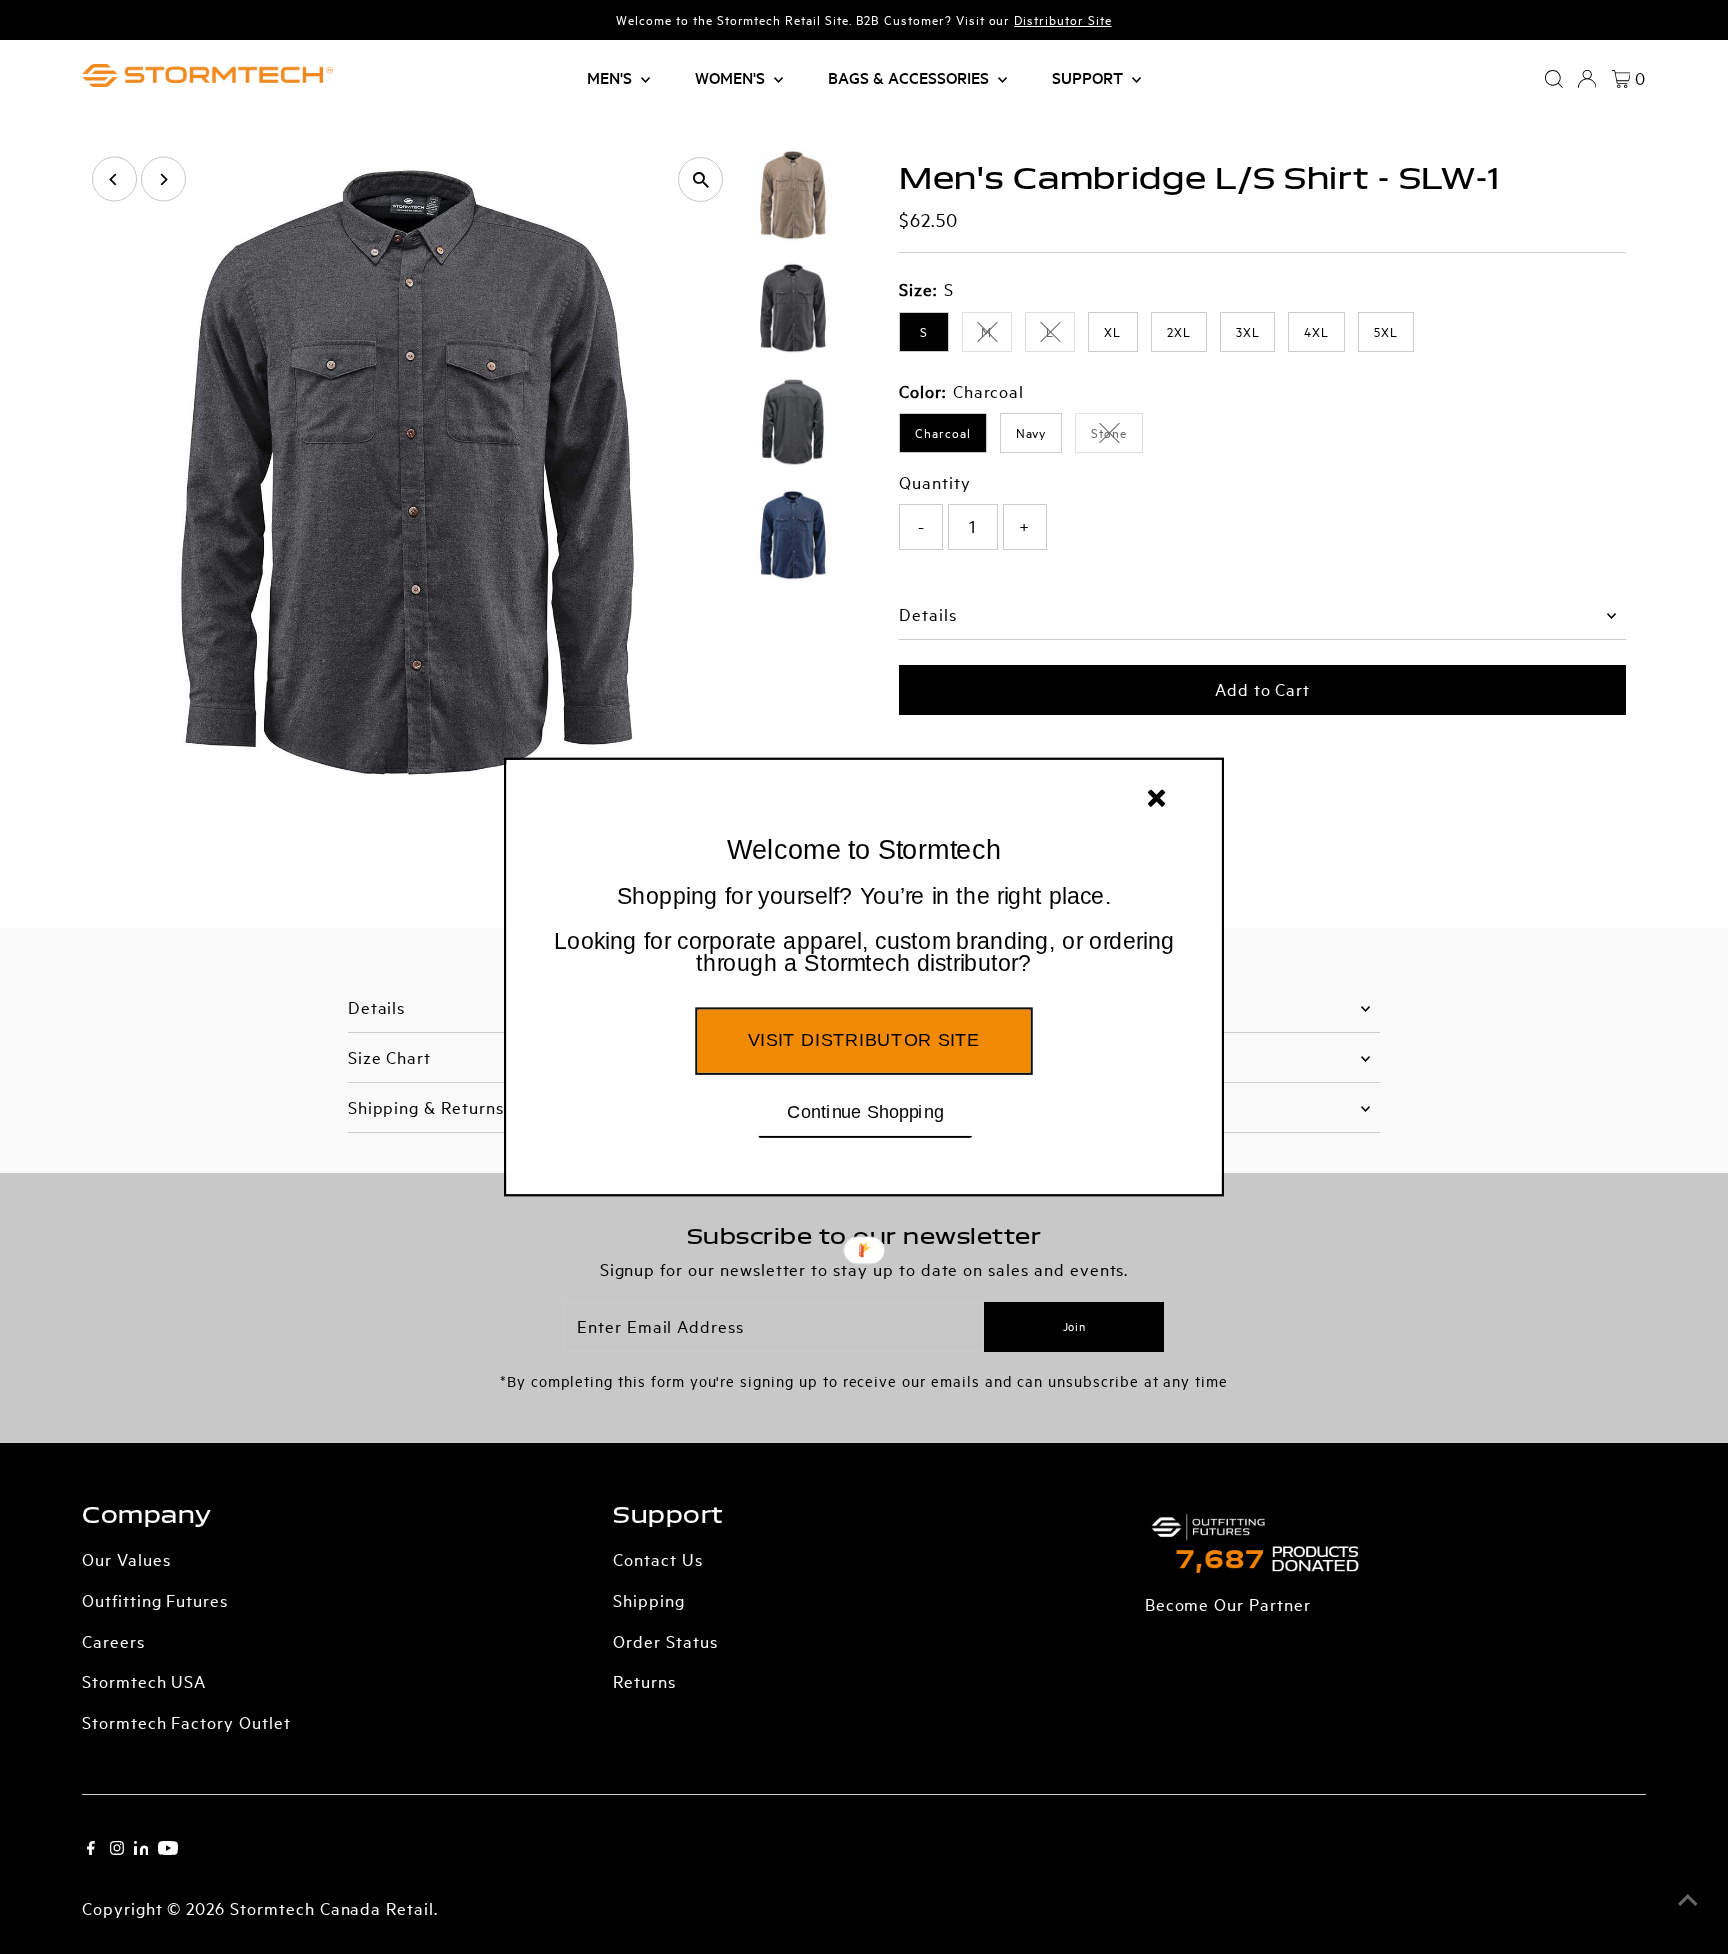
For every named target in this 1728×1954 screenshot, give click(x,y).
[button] (864, 931)
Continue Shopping (865, 1111)
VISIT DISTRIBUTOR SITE (863, 1040)
